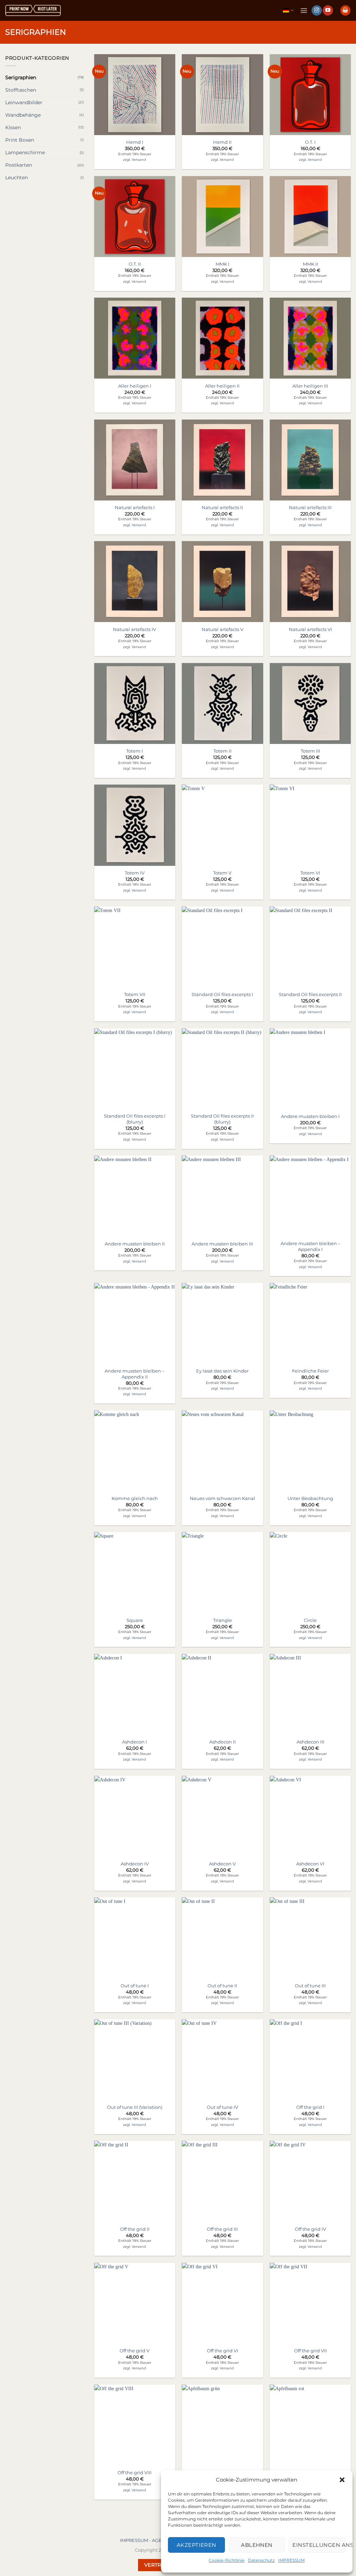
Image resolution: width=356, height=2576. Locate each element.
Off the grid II (135, 2229)
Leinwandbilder (24, 102)
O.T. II (135, 264)
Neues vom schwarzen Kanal (222, 1498)
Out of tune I (135, 1986)
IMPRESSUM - (136, 2540)
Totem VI (310, 873)
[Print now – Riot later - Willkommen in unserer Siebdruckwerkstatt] (33, 11)
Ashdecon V (222, 1864)
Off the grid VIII (135, 2473)
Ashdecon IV (135, 1864)
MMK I (222, 264)
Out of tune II (222, 1986)
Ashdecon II (222, 1742)
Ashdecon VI (310, 1864)
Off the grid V (135, 2351)
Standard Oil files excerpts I (222, 994)
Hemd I (135, 142)
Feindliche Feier (310, 1371)
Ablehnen (257, 2545)
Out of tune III (310, 1986)
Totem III (310, 751)
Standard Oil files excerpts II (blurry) (222, 1119)
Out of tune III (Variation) (135, 2107)
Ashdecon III (310, 1742)
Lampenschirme (25, 152)
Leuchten (17, 177)
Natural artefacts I (135, 507)
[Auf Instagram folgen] (317, 11)
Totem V (222, 873)
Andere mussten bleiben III (222, 1244)
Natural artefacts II (222, 507)
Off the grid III (222, 2229)
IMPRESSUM (291, 2560)
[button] (342, 2480)
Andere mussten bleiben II (135, 1244)
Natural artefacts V (222, 629)
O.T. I (310, 142)
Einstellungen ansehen (319, 2545)
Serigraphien (21, 77)
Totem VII (135, 994)
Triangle (222, 1620)
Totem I (135, 751)
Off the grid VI (222, 2351)
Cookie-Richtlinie (226, 2560)
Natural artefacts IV (135, 629)
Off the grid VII (310, 2351)
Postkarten (19, 165)
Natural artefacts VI (310, 629)
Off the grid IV (310, 2229)
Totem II (222, 751)
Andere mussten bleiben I (310, 1116)
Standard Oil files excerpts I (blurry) (135, 1119)
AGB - (159, 2540)
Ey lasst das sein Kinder (222, 1371)
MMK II (310, 264)
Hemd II (222, 142)
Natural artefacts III (310, 507)
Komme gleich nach (135, 1498)
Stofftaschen (21, 90)
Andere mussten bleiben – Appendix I (310, 1246)
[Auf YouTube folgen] (328, 11)
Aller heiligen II (222, 386)
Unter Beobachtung (310, 1498)
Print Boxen (20, 140)
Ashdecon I (135, 1742)
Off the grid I (310, 2107)
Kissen (13, 127)
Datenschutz (261, 2560)
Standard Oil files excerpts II (310, 994)
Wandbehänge (23, 115)
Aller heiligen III (310, 386)
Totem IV (135, 873)
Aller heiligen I (135, 386)
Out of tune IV (222, 2107)
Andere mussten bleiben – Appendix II (135, 1374)
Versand (139, 160)
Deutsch (288, 10)
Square (135, 1620)
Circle (310, 1620)
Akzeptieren (196, 2545)
